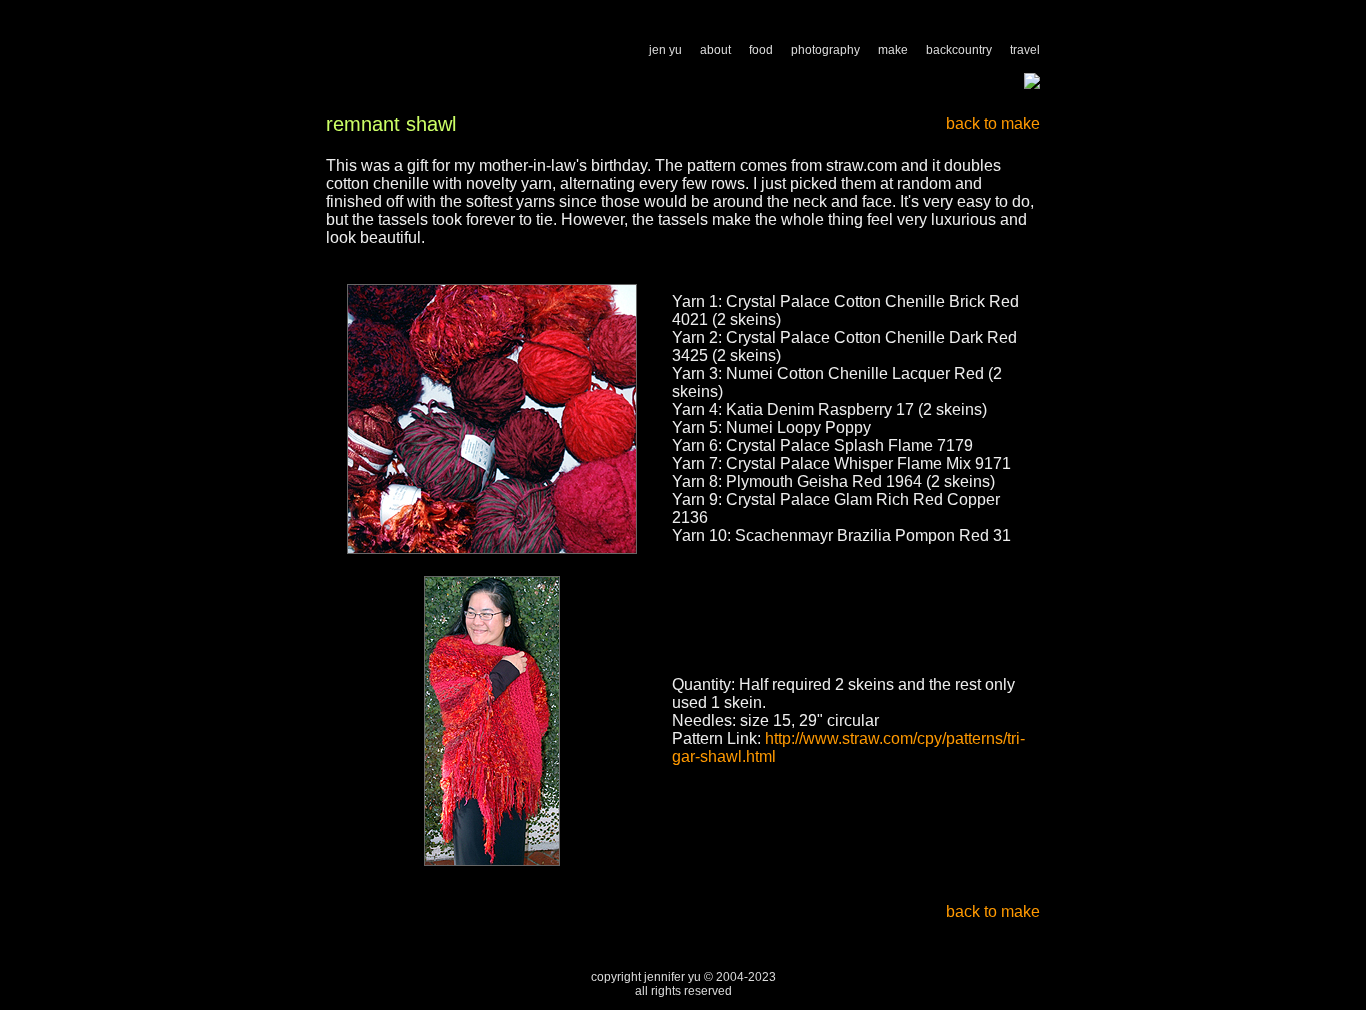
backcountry (959, 50)
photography (825, 50)
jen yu (665, 50)
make (893, 50)
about (715, 50)
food (761, 50)
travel (1025, 50)
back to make (993, 123)
